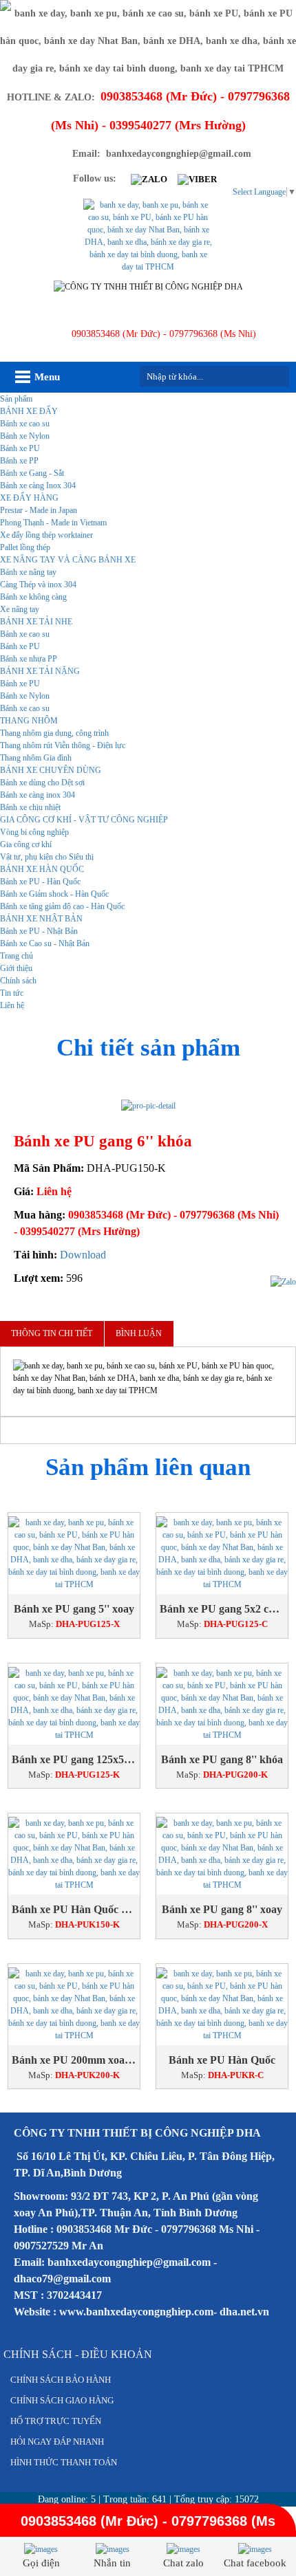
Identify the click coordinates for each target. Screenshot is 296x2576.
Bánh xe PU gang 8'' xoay (222, 1909)
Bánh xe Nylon (25, 436)
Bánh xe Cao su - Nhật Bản (45, 943)
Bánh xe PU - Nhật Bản (39, 931)
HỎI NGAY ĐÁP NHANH (57, 2442)
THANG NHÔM (29, 721)
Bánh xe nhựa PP (29, 659)
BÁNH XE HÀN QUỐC (42, 869)
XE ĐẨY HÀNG (29, 498)
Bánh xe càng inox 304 (38, 795)
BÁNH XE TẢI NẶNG (40, 671)
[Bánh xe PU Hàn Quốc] (222, 2005)
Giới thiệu (16, 968)
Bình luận (139, 1333)
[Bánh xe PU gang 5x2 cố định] (222, 1553)
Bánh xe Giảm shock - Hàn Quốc (54, 894)
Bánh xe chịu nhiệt (30, 807)
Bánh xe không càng (33, 597)
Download (83, 1255)
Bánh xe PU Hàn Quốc (222, 2060)
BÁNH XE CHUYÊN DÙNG (51, 770)
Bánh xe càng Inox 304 (38, 485)
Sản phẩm (16, 399)
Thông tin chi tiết (52, 1333)
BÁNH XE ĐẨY (29, 411)
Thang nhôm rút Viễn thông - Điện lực (63, 745)
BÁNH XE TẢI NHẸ (36, 622)
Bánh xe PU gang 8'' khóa (222, 1759)
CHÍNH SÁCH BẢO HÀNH (61, 2380)
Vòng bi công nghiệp (34, 832)
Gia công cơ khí (26, 844)
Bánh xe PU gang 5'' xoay (74, 1609)
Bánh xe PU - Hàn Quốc (40, 882)
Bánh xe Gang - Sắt (32, 473)
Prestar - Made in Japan (39, 510)
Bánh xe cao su (25, 424)
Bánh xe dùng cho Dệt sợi (42, 783)
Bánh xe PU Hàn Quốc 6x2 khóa (74, 1909)
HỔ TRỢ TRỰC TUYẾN (56, 2421)
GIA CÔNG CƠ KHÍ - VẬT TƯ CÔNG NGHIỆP (84, 820)
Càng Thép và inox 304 (38, 585)
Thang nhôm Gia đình (36, 758)
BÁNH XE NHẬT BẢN (41, 919)
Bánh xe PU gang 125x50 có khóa (74, 1759)
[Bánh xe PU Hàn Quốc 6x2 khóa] (74, 1854)
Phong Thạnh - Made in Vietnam (53, 523)
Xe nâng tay (20, 609)
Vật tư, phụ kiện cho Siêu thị (47, 857)
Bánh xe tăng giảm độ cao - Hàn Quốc (62, 906)
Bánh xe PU (20, 448)
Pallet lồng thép (25, 547)
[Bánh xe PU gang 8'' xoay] (222, 1854)
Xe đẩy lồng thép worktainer (46, 535)
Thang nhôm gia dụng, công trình (54, 733)
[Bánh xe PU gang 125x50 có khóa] (74, 1704)
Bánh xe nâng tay (28, 572)
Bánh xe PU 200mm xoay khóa (74, 2060)
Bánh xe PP (19, 461)
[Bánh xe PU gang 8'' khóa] (222, 1704)
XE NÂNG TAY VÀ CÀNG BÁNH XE (68, 560)
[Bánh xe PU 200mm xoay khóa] (74, 2005)
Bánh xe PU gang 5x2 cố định (222, 1609)
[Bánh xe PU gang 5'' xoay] (74, 1553)
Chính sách (18, 981)
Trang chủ (17, 956)
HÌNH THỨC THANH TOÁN (64, 2462)
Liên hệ (12, 1005)
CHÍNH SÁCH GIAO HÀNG (62, 2400)
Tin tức (12, 993)
